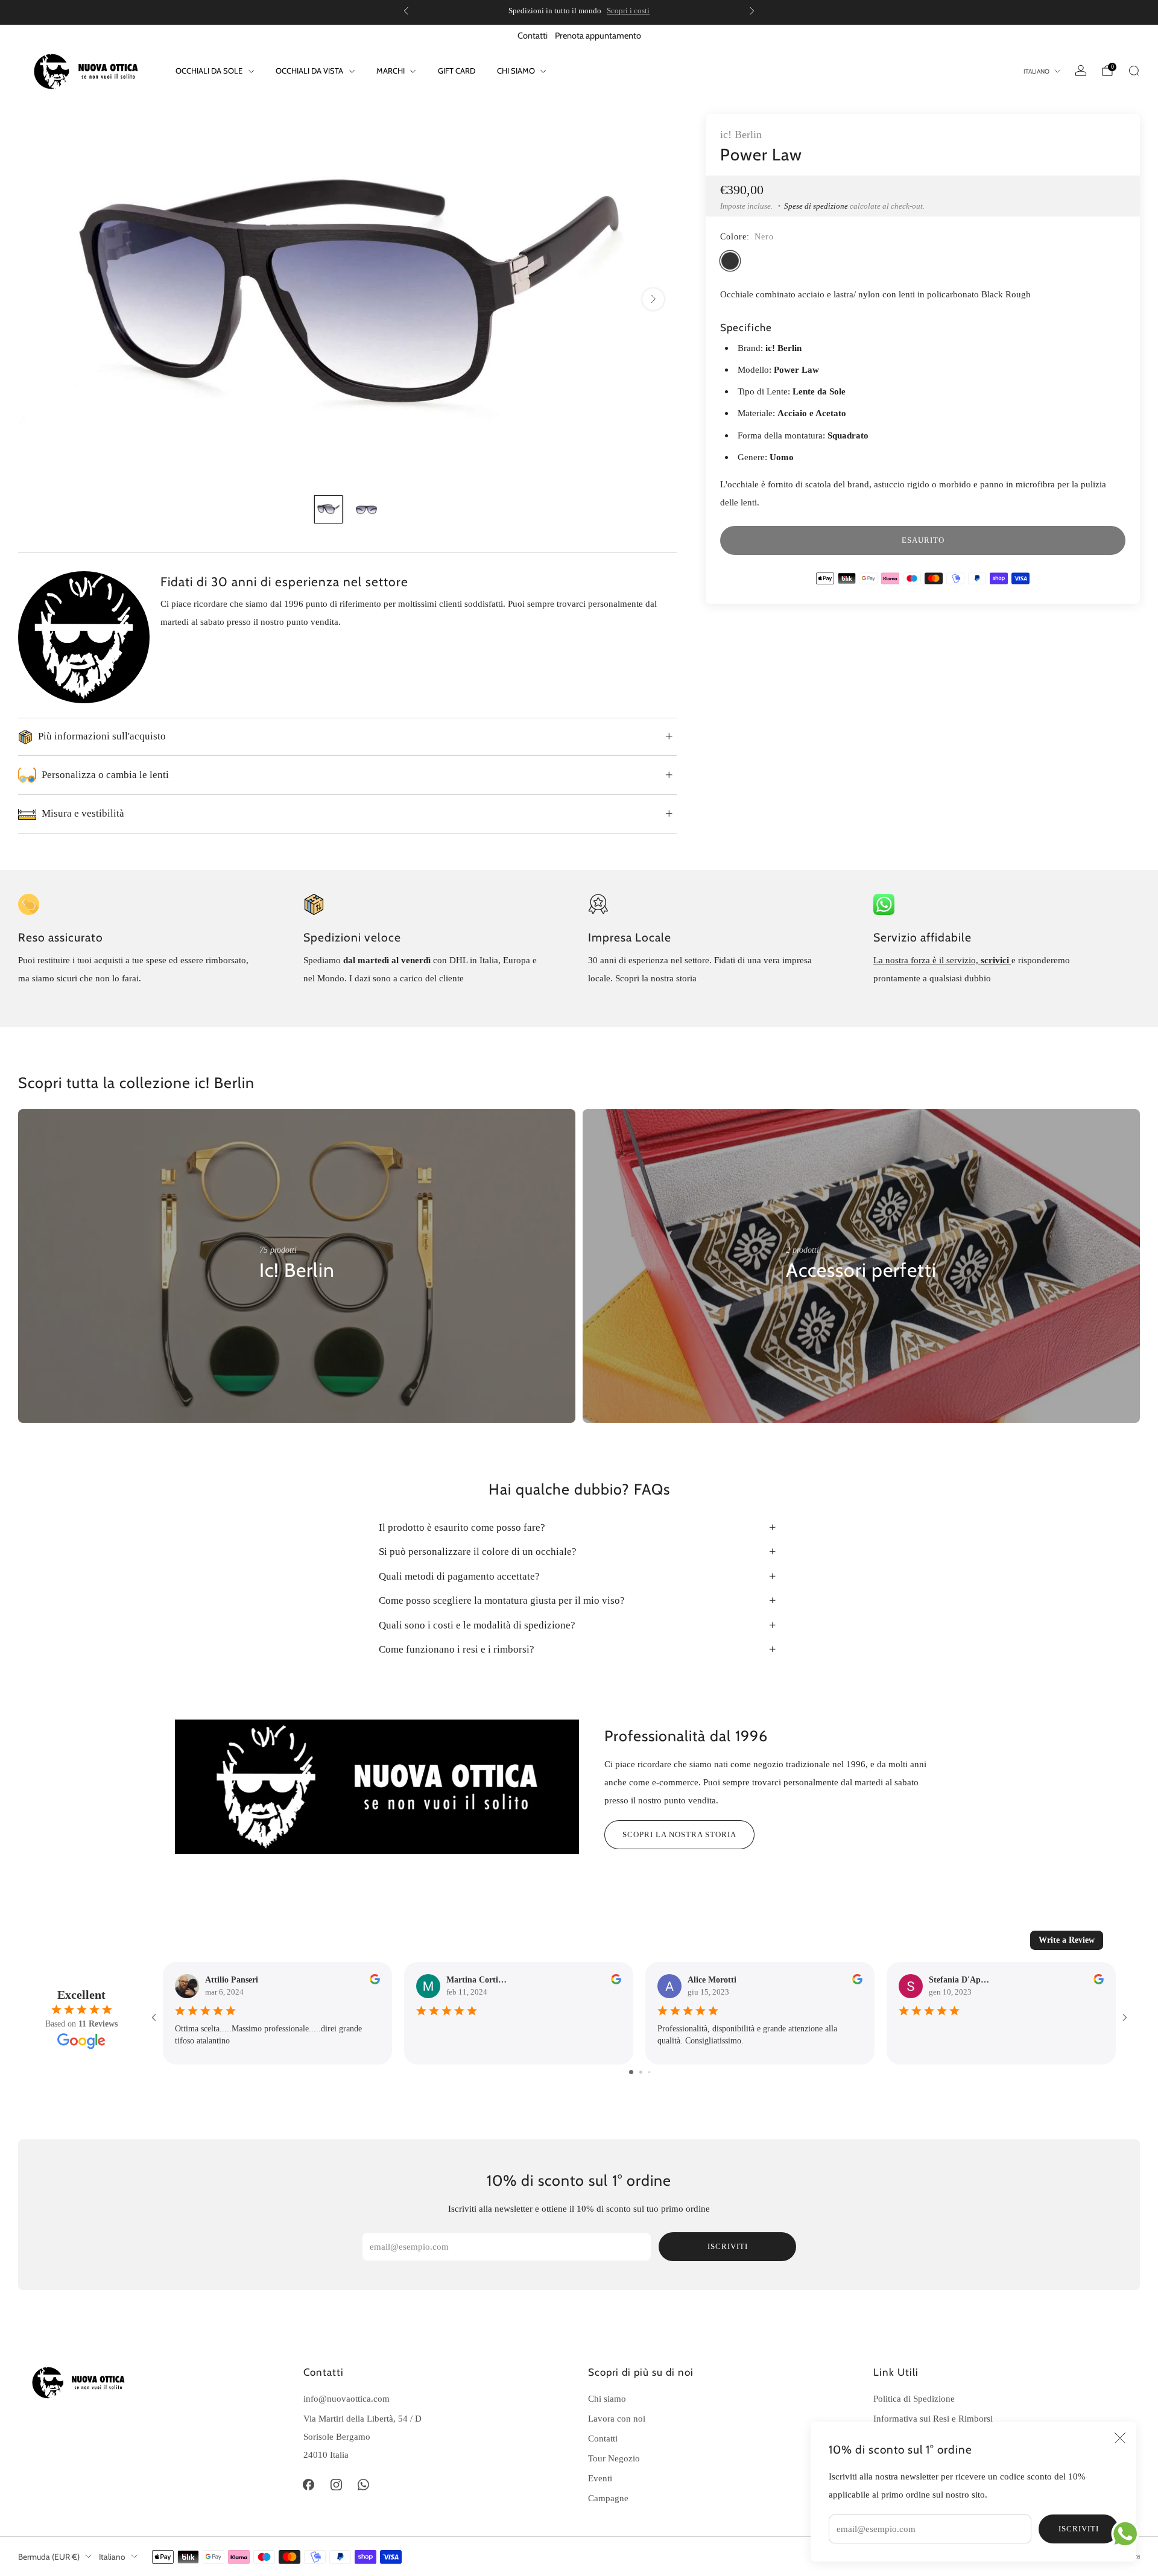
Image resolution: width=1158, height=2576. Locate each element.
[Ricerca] (1134, 71)
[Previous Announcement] (406, 11)
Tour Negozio (614, 2458)
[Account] (1081, 71)
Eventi (600, 2478)
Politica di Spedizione (914, 2398)
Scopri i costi (628, 11)
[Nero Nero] (730, 261)
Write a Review (1067, 1940)
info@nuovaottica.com (346, 2398)
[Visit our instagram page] (336, 2485)
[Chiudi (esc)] (1120, 2438)
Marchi (391, 71)
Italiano (1036, 71)
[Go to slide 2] (641, 2072)
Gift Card (457, 71)
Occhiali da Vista (309, 71)
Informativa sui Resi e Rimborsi (933, 2418)
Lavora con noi (617, 2418)
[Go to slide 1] (631, 2072)
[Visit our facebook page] (309, 2485)
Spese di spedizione (816, 206)
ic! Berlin (741, 134)
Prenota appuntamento (598, 36)
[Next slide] (653, 299)
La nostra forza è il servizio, (927, 960)
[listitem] (579, 11)
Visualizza (280, 1307)
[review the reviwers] (375, 1982)
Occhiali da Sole (209, 71)
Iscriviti (1079, 2529)
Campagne (608, 2498)
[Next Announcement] (752, 11)
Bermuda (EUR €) (49, 2557)
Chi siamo (516, 71)
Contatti (533, 36)
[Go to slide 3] (649, 2072)
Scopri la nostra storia (679, 1834)
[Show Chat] (1128, 2534)
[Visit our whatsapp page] (364, 2485)
